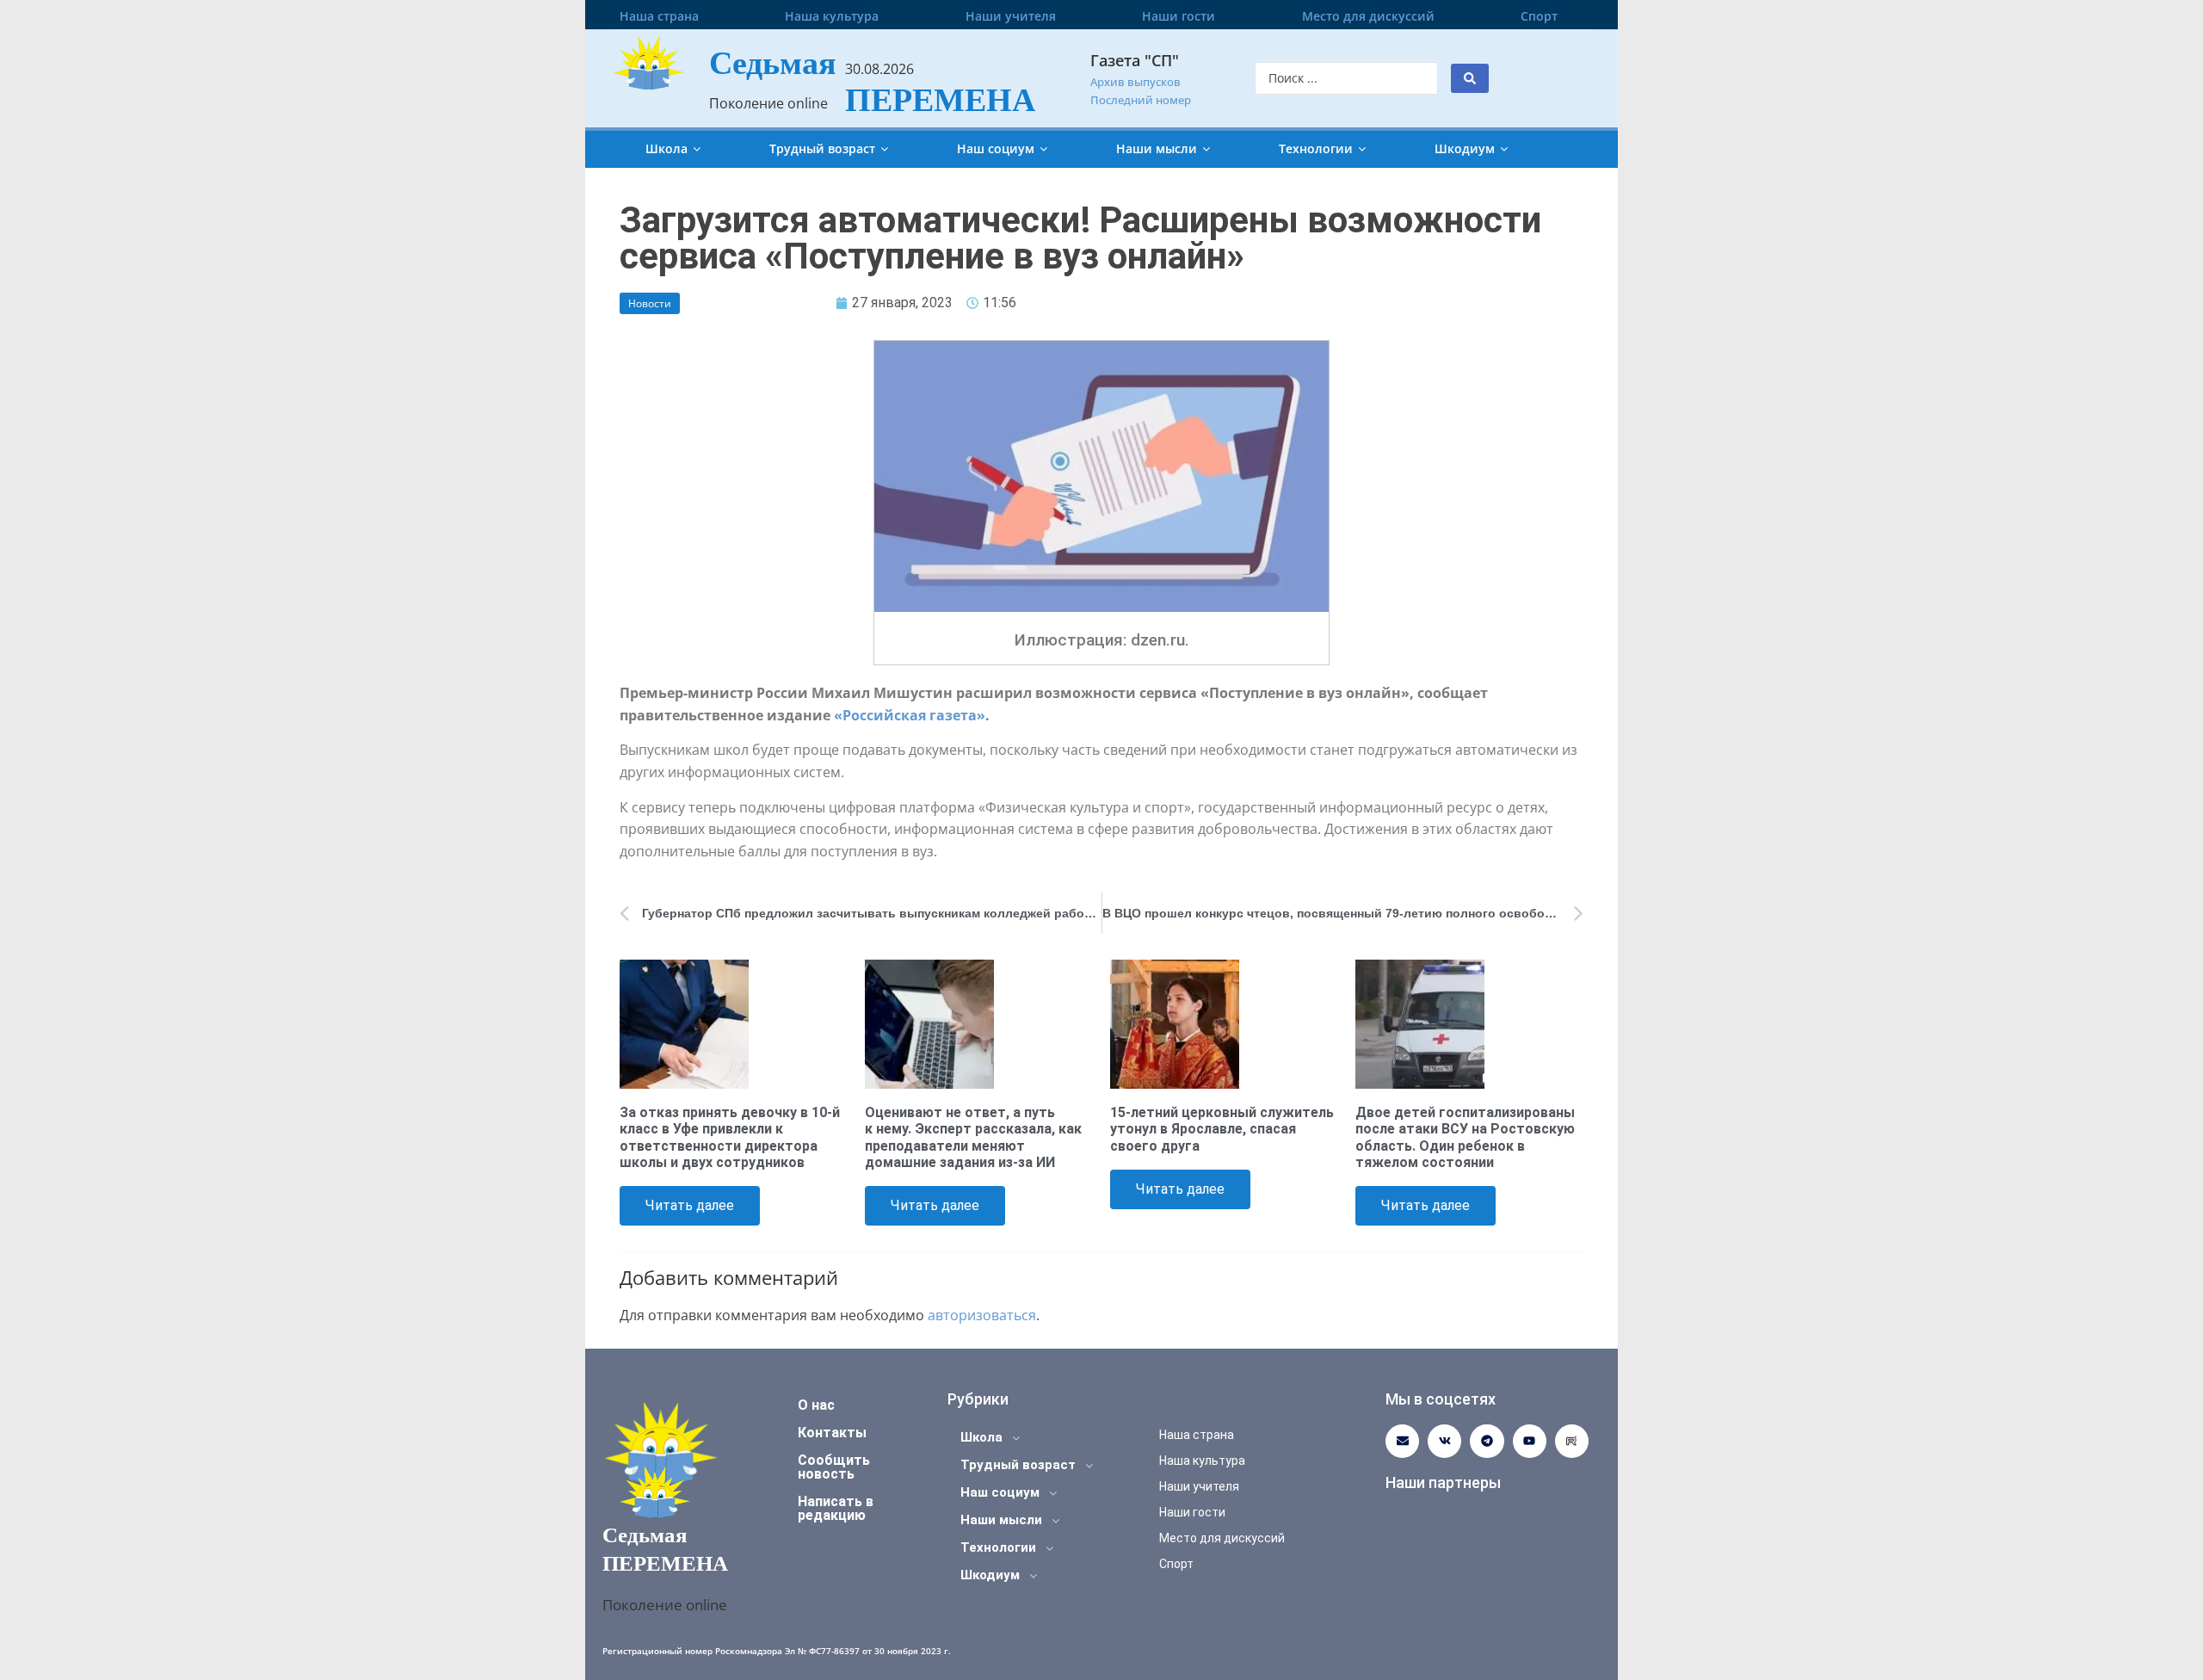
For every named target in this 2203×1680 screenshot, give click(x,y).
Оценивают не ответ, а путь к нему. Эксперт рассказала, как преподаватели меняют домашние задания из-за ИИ (973, 1137)
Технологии (1316, 148)
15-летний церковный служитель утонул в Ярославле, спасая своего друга (1222, 1129)
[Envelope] (1402, 1441)
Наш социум (996, 148)
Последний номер (1141, 100)
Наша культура (832, 16)
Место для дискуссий (1368, 16)
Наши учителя (1011, 16)
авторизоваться (982, 1315)
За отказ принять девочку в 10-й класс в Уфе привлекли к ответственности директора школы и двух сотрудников (730, 1137)
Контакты (832, 1433)
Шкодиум (1465, 148)
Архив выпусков (1135, 82)
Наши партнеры (1443, 1482)
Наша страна (659, 16)
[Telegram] (1487, 1441)
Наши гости (1179, 16)
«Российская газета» (910, 715)
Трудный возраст (822, 148)
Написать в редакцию (836, 1508)
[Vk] (1444, 1441)
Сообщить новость (834, 1467)
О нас (816, 1405)
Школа (666, 148)
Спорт (1539, 16)
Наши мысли (1157, 148)
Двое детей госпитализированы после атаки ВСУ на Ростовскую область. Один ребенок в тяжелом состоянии (1465, 1137)
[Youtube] (1530, 1441)
